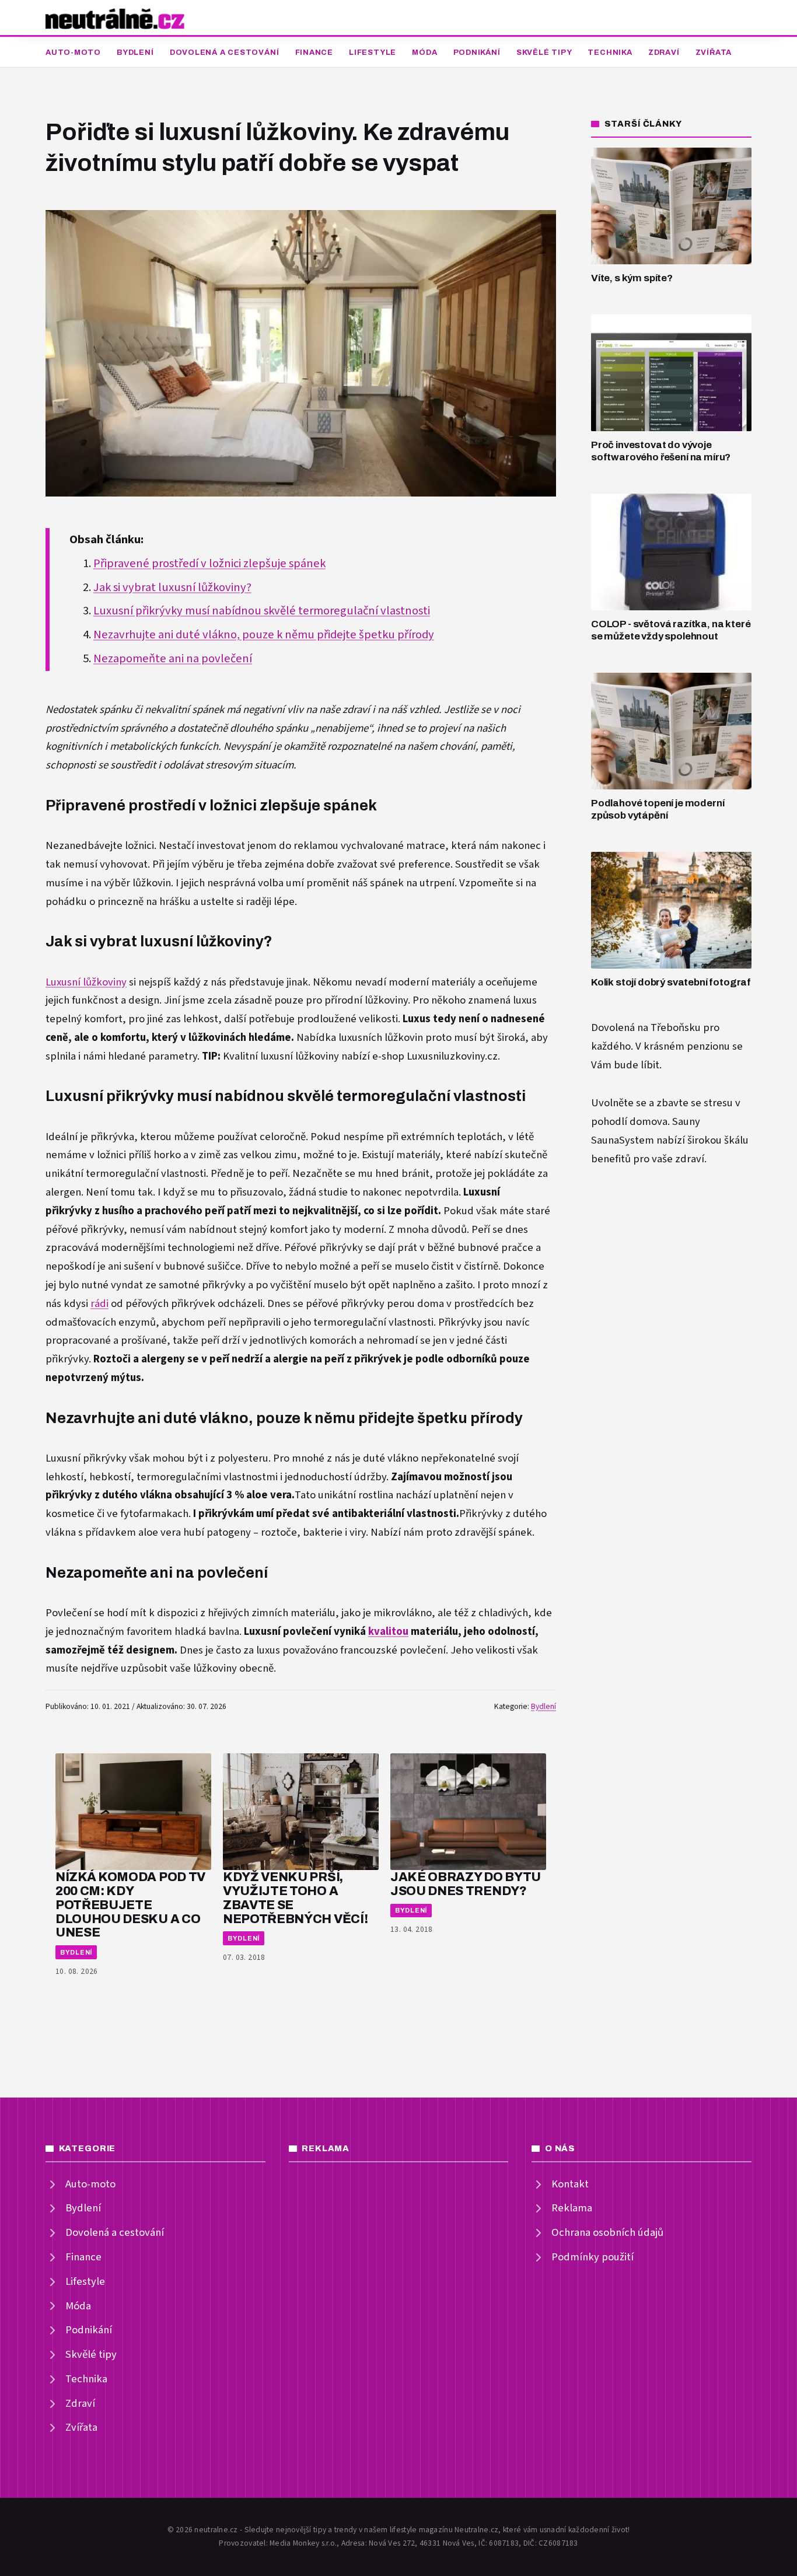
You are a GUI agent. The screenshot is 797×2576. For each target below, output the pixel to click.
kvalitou (388, 1632)
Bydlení (135, 53)
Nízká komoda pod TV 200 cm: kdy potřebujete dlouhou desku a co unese (130, 1904)
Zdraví (664, 53)
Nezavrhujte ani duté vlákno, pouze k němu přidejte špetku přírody (264, 635)
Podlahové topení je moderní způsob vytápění (658, 809)
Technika (610, 53)
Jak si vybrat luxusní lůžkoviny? (172, 588)
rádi (99, 1304)
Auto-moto (73, 53)
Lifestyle (373, 53)
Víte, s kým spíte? (632, 278)
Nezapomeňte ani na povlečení (173, 659)
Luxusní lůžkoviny (86, 982)
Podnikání (477, 53)
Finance (314, 53)
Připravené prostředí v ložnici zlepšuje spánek (209, 564)
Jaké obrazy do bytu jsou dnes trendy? (466, 1884)
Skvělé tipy (544, 53)
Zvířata (714, 53)
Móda (424, 53)
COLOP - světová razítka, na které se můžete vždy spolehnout (671, 630)
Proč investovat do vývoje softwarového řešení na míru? (661, 451)
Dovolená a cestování (225, 53)
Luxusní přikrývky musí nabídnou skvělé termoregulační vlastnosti (262, 611)
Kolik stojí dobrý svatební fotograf (671, 982)
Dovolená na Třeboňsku (646, 1028)
